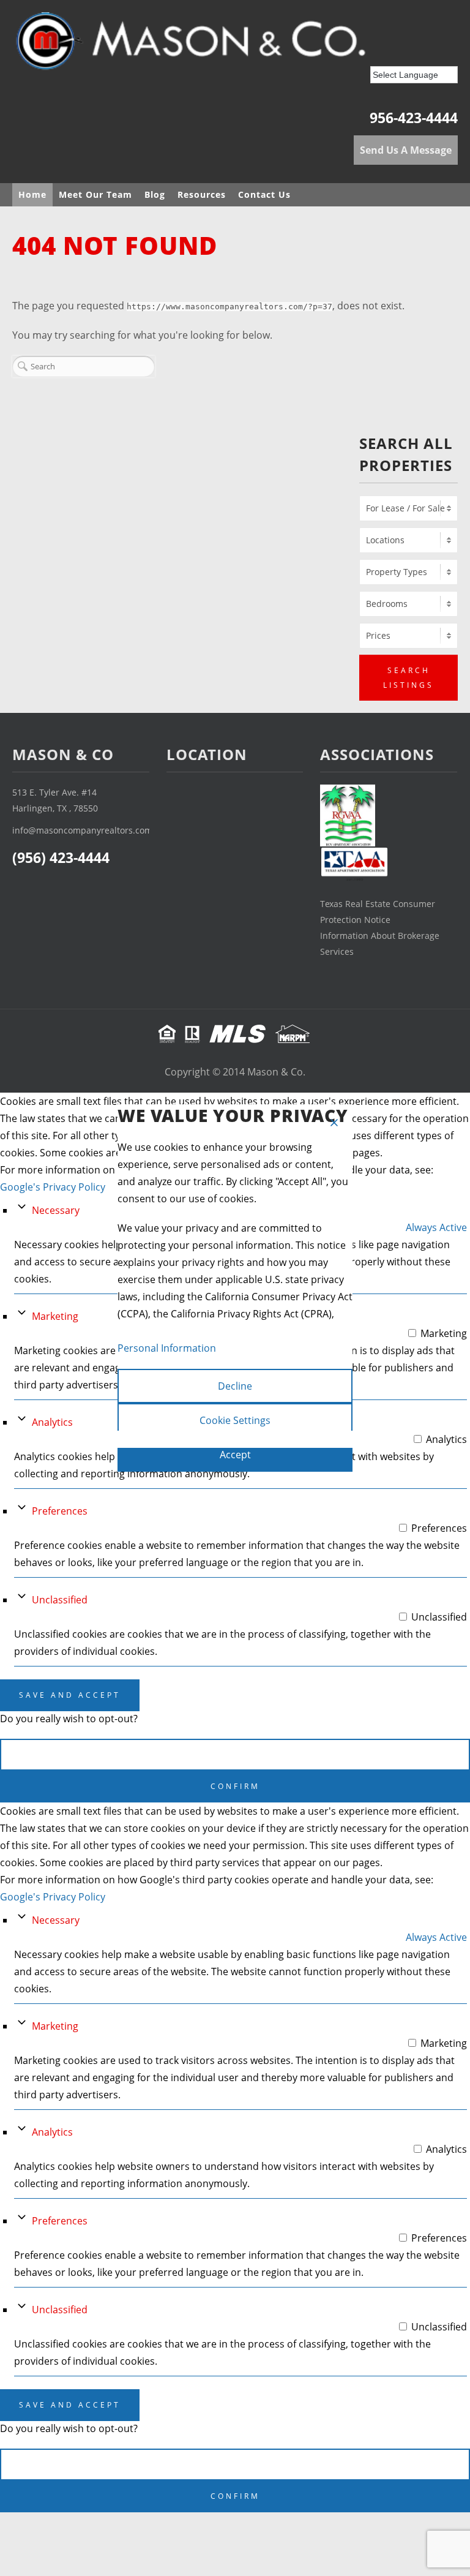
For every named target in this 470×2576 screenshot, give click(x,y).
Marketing (55, 1316)
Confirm (235, 1786)
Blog (155, 194)
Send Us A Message (406, 150)
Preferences (60, 1511)
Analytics (52, 1422)
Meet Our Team (95, 194)
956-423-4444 (414, 118)
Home (32, 194)
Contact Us (264, 194)
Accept (235, 1455)
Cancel (235, 1754)
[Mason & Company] (226, 45)
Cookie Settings (235, 1420)
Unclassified (60, 1600)
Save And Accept (70, 1695)
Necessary (56, 1210)
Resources (202, 194)
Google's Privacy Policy (53, 1187)
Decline (235, 1386)
